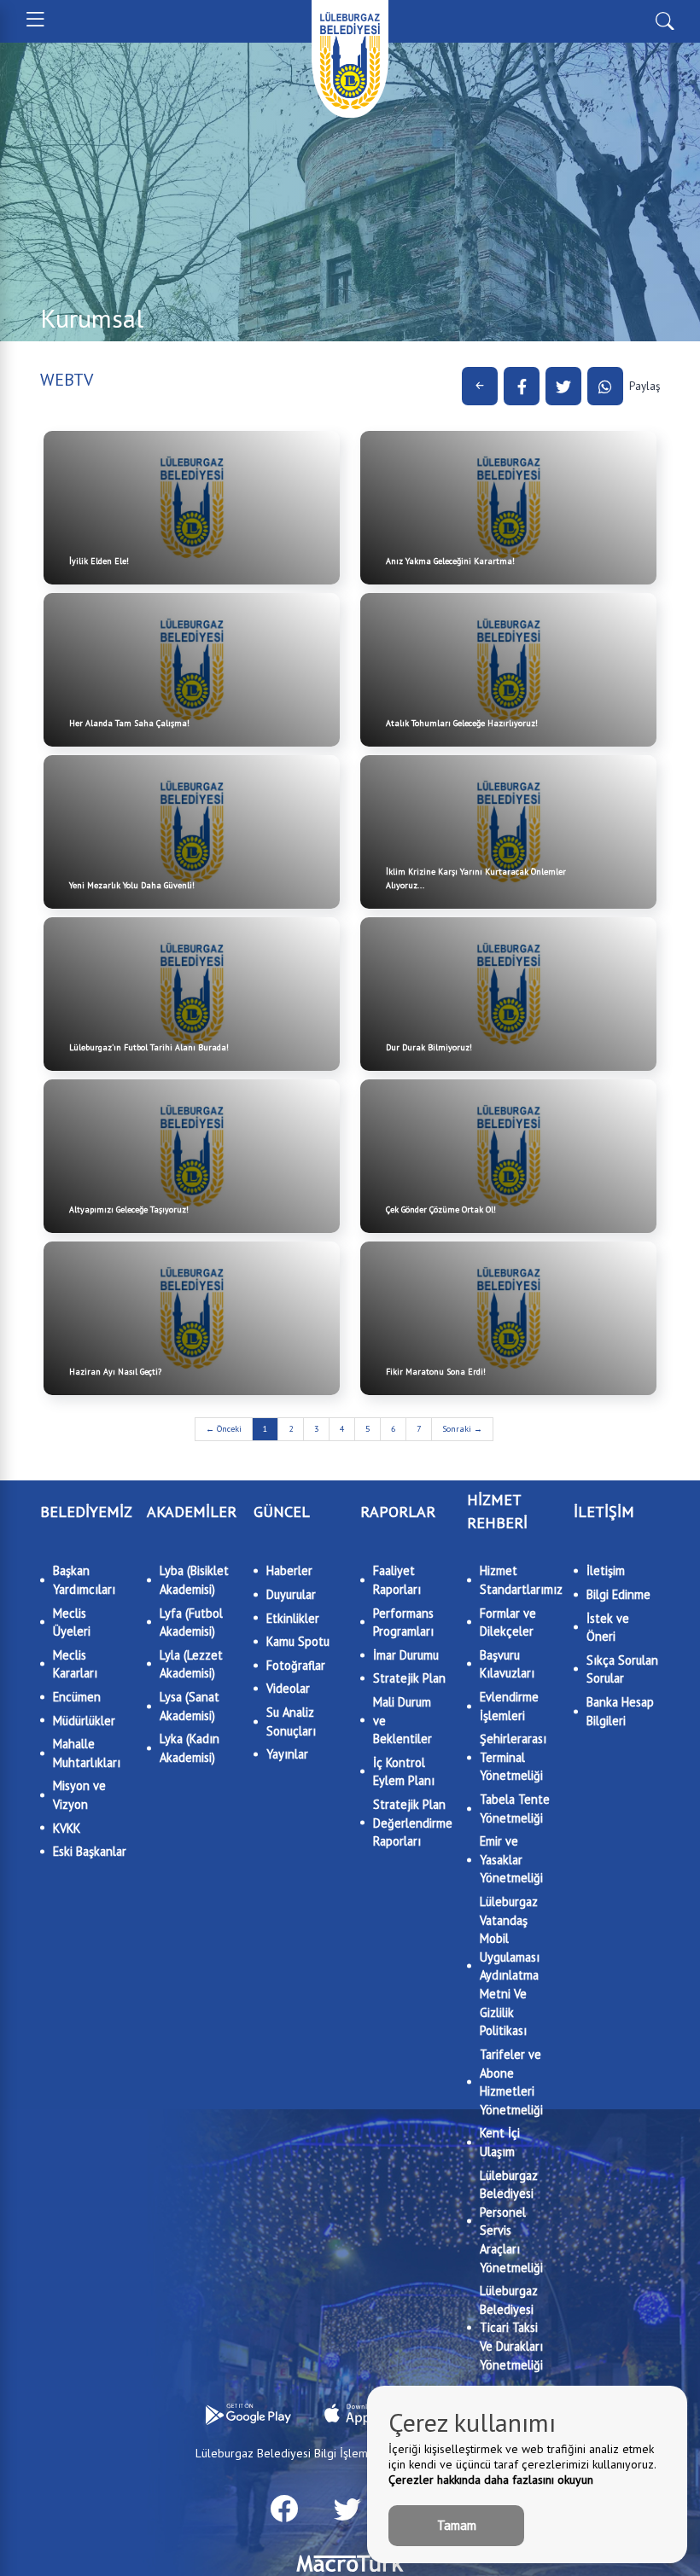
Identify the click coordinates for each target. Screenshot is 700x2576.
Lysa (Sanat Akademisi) (190, 1706)
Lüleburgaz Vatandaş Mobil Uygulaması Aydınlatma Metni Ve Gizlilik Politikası (510, 1966)
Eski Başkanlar (90, 1851)
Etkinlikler (293, 1618)
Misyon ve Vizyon (79, 1795)
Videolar (288, 1688)
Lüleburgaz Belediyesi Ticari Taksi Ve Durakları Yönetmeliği (511, 2327)
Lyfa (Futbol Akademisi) (191, 1622)
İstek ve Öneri (608, 1628)
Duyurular (291, 1594)
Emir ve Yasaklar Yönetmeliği (511, 1859)
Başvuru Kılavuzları (507, 1664)
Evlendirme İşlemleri (509, 1706)
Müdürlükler (84, 1721)
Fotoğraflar (296, 1665)
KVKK (67, 1828)
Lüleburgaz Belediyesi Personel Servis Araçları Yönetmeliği (511, 2221)
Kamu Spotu (298, 1641)
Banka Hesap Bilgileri (620, 1711)
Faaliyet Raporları (397, 1580)
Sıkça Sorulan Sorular (622, 1669)
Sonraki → (462, 1429)
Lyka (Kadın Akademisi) (190, 1748)
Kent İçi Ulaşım (500, 2142)
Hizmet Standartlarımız (516, 1580)
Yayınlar (287, 1754)
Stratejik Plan (409, 1678)
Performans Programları (403, 1622)
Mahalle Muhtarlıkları (87, 1753)
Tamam (457, 2525)
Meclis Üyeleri (72, 1622)
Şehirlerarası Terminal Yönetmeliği (513, 1757)
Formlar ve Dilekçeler (508, 1622)
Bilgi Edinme (618, 1594)
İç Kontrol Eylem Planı (404, 1772)
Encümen (77, 1697)
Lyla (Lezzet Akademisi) (191, 1664)
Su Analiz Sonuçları (291, 1721)
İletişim (606, 1570)
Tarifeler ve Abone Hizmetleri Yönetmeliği (511, 2082)
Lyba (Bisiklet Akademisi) (194, 1580)
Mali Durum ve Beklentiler (402, 1720)
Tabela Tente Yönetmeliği (515, 1808)
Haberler (289, 1570)
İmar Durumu (406, 1655)
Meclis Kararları (75, 1664)
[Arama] (665, 20)
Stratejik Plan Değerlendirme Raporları (410, 1823)
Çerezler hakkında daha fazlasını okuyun (491, 2480)
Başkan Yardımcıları (84, 1580)
